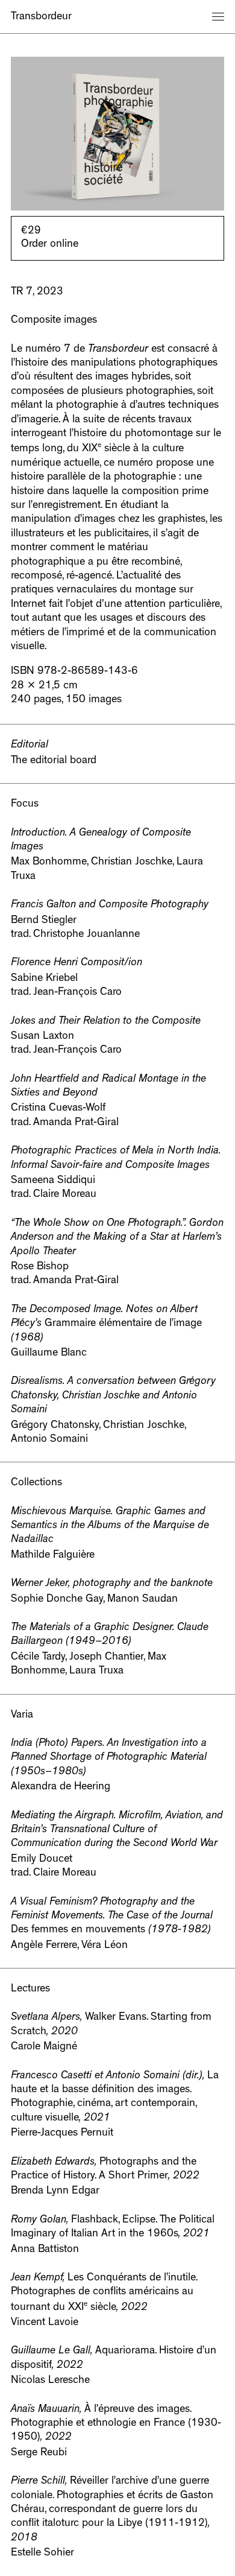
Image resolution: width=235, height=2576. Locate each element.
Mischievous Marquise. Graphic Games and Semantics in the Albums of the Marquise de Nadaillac (110, 1527)
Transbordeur (41, 17)
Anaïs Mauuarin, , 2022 (116, 2424)
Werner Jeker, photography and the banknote (112, 1584)
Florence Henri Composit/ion (77, 963)
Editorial (30, 746)
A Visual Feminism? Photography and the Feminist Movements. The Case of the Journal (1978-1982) (112, 1917)
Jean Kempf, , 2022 (104, 2293)
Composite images (54, 321)
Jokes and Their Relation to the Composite (106, 1022)
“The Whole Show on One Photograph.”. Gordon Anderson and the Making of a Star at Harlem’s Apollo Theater (117, 1238)
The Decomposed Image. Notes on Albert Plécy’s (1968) (106, 1324)
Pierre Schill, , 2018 (112, 2510)
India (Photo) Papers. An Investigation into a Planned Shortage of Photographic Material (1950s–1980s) (109, 1758)
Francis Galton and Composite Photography (110, 906)
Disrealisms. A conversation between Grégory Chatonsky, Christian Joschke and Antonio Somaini (113, 1396)
